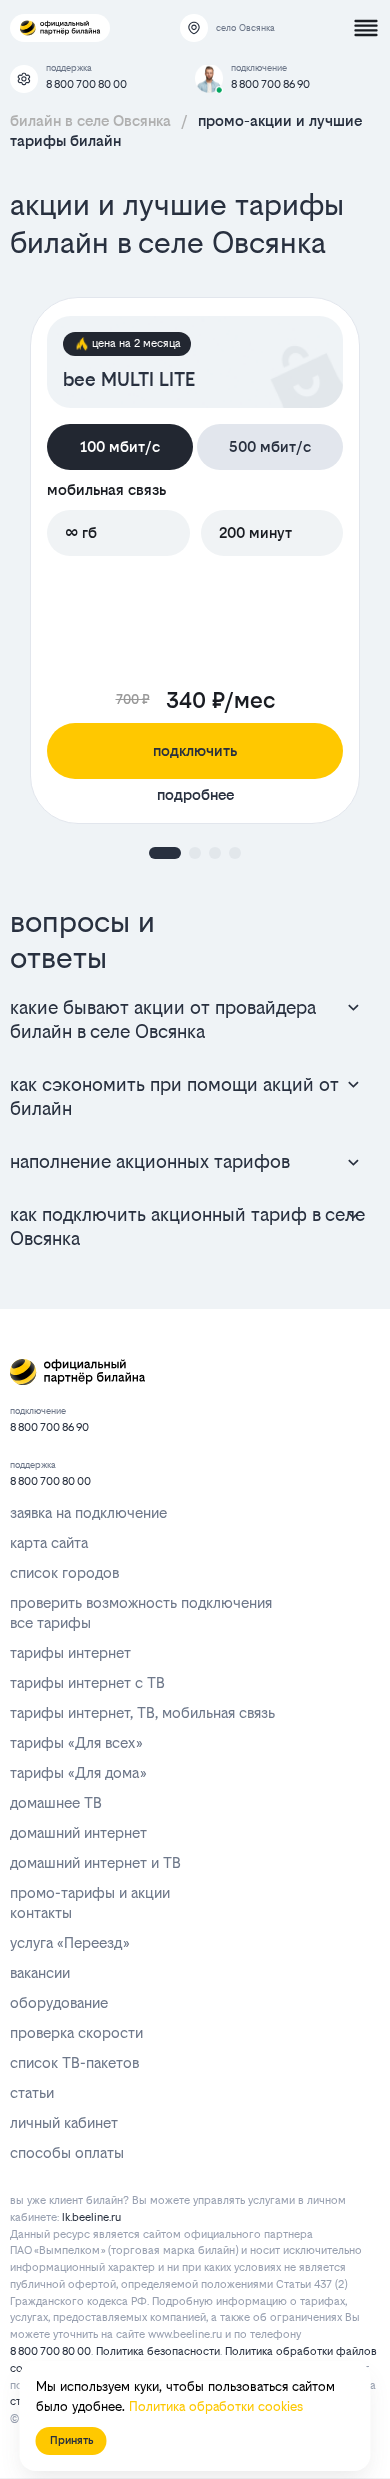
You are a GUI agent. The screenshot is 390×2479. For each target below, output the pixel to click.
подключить (195, 750)
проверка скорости (76, 2032)
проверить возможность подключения (141, 1602)
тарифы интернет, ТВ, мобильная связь (142, 1712)
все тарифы (50, 1622)
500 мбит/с (270, 446)
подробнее (195, 794)
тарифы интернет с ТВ (87, 1682)
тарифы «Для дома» (78, 1772)
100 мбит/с (120, 446)
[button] (165, 853)
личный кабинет (64, 2122)
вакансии (40, 1972)
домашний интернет (78, 1832)
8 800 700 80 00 (86, 84)
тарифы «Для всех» (76, 1742)
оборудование (59, 2002)
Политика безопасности (158, 2351)
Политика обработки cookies (216, 2406)
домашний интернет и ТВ (95, 1862)
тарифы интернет (70, 1652)
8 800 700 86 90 (270, 84)
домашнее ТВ (56, 1802)
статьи (32, 2092)
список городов (64, 1572)
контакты (41, 1912)
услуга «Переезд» (69, 1942)
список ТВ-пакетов (74, 2062)
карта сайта (49, 1542)
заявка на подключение (88, 1512)
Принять (71, 2440)
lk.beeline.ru (91, 2217)
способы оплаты (67, 2152)
